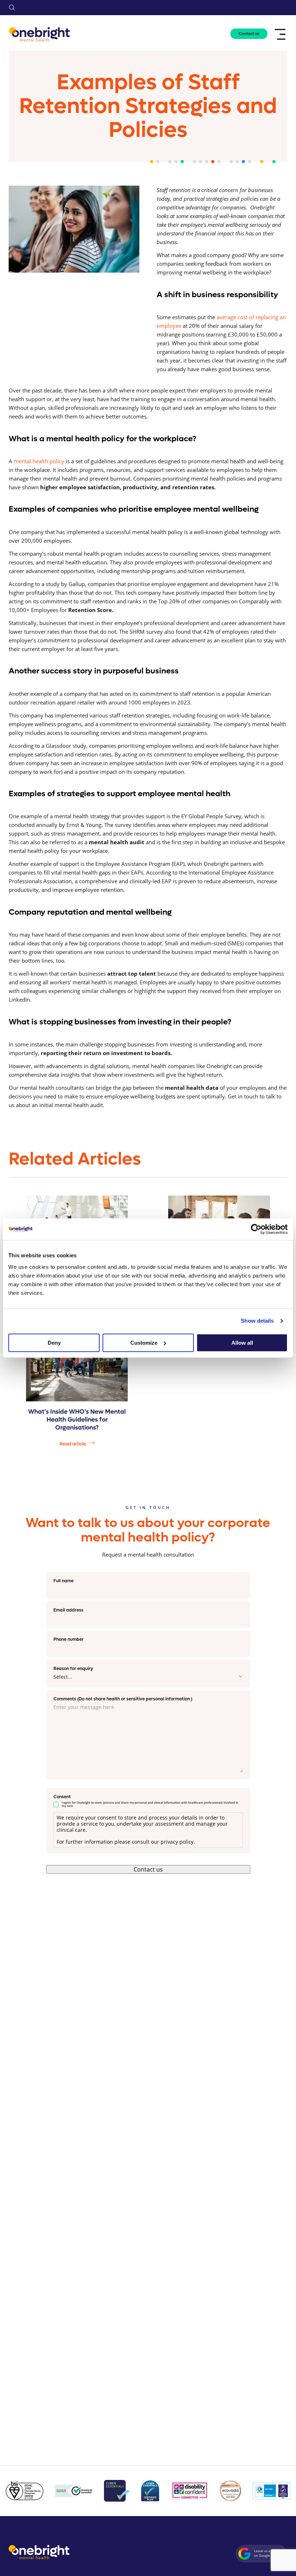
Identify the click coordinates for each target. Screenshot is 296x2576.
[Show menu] (281, 34)
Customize (144, 1343)
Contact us (249, 34)
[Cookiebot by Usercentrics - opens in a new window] (256, 1229)
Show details (257, 1321)
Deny (54, 1343)
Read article (73, 1444)
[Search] (12, 8)
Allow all (242, 1343)
